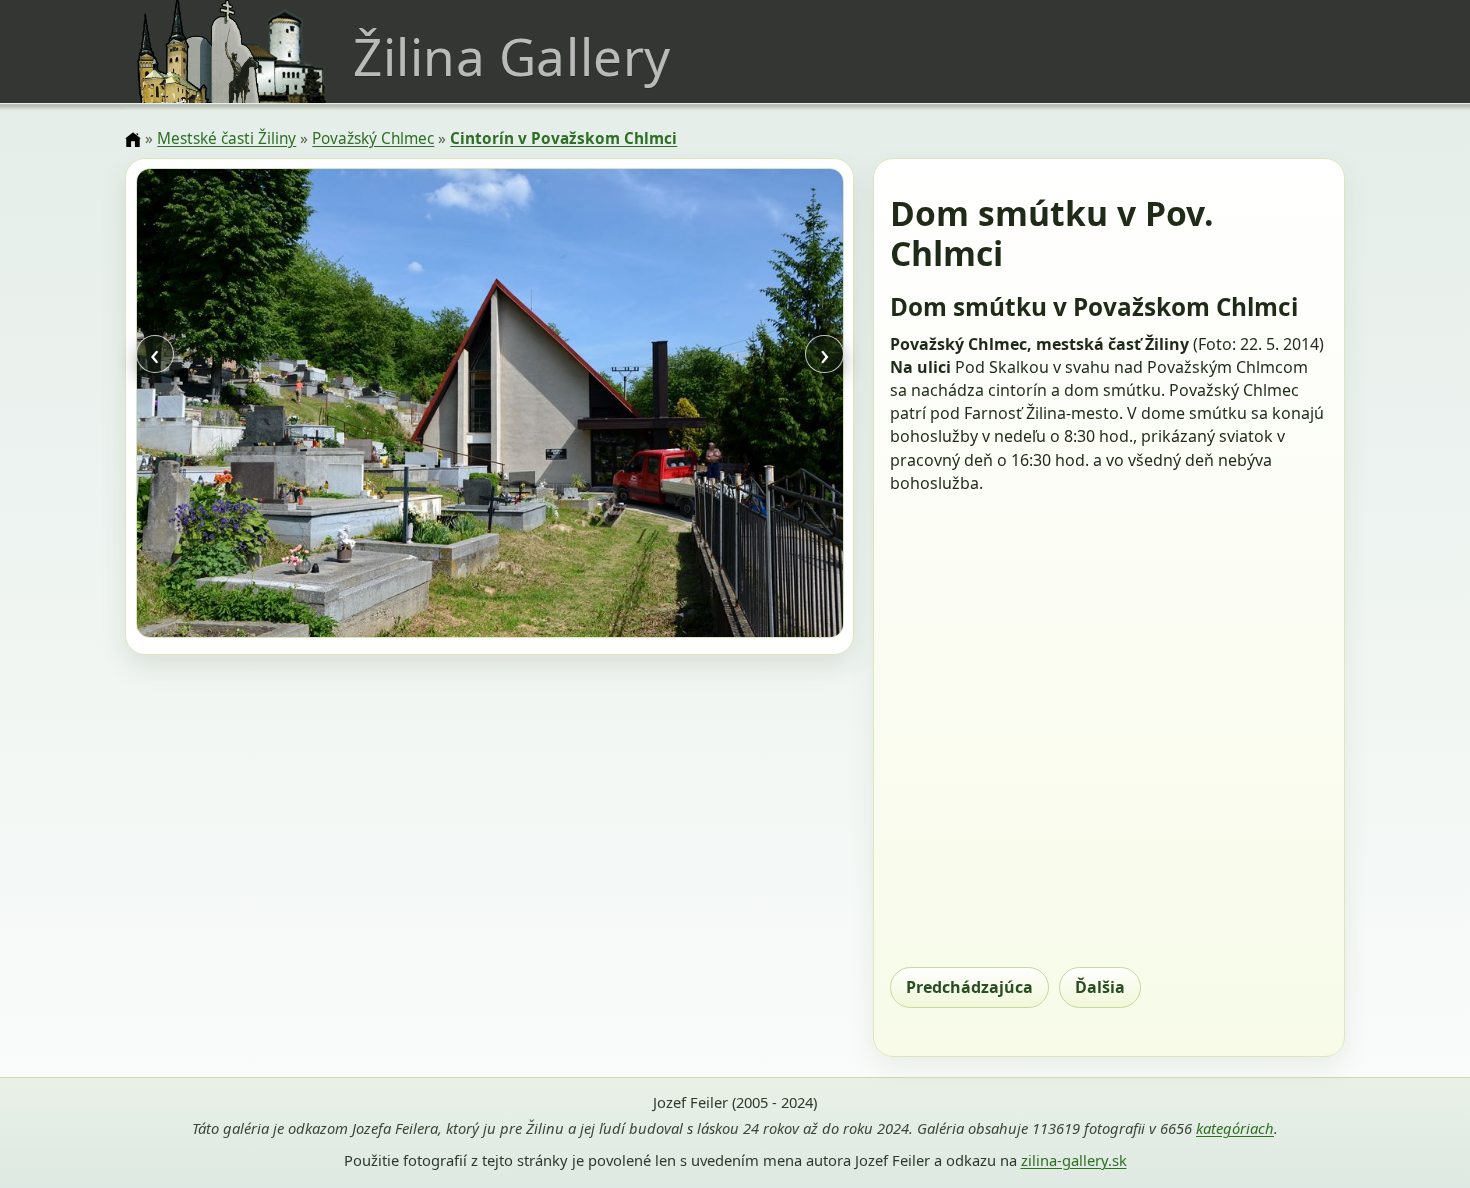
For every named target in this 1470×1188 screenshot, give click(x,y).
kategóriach (1235, 1128)
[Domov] (133, 140)
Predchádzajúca (969, 987)
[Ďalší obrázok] (737, 406)
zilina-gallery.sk (1074, 1160)
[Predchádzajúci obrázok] (242, 406)
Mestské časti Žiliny (226, 138)
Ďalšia (1100, 987)
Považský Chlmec (373, 138)
